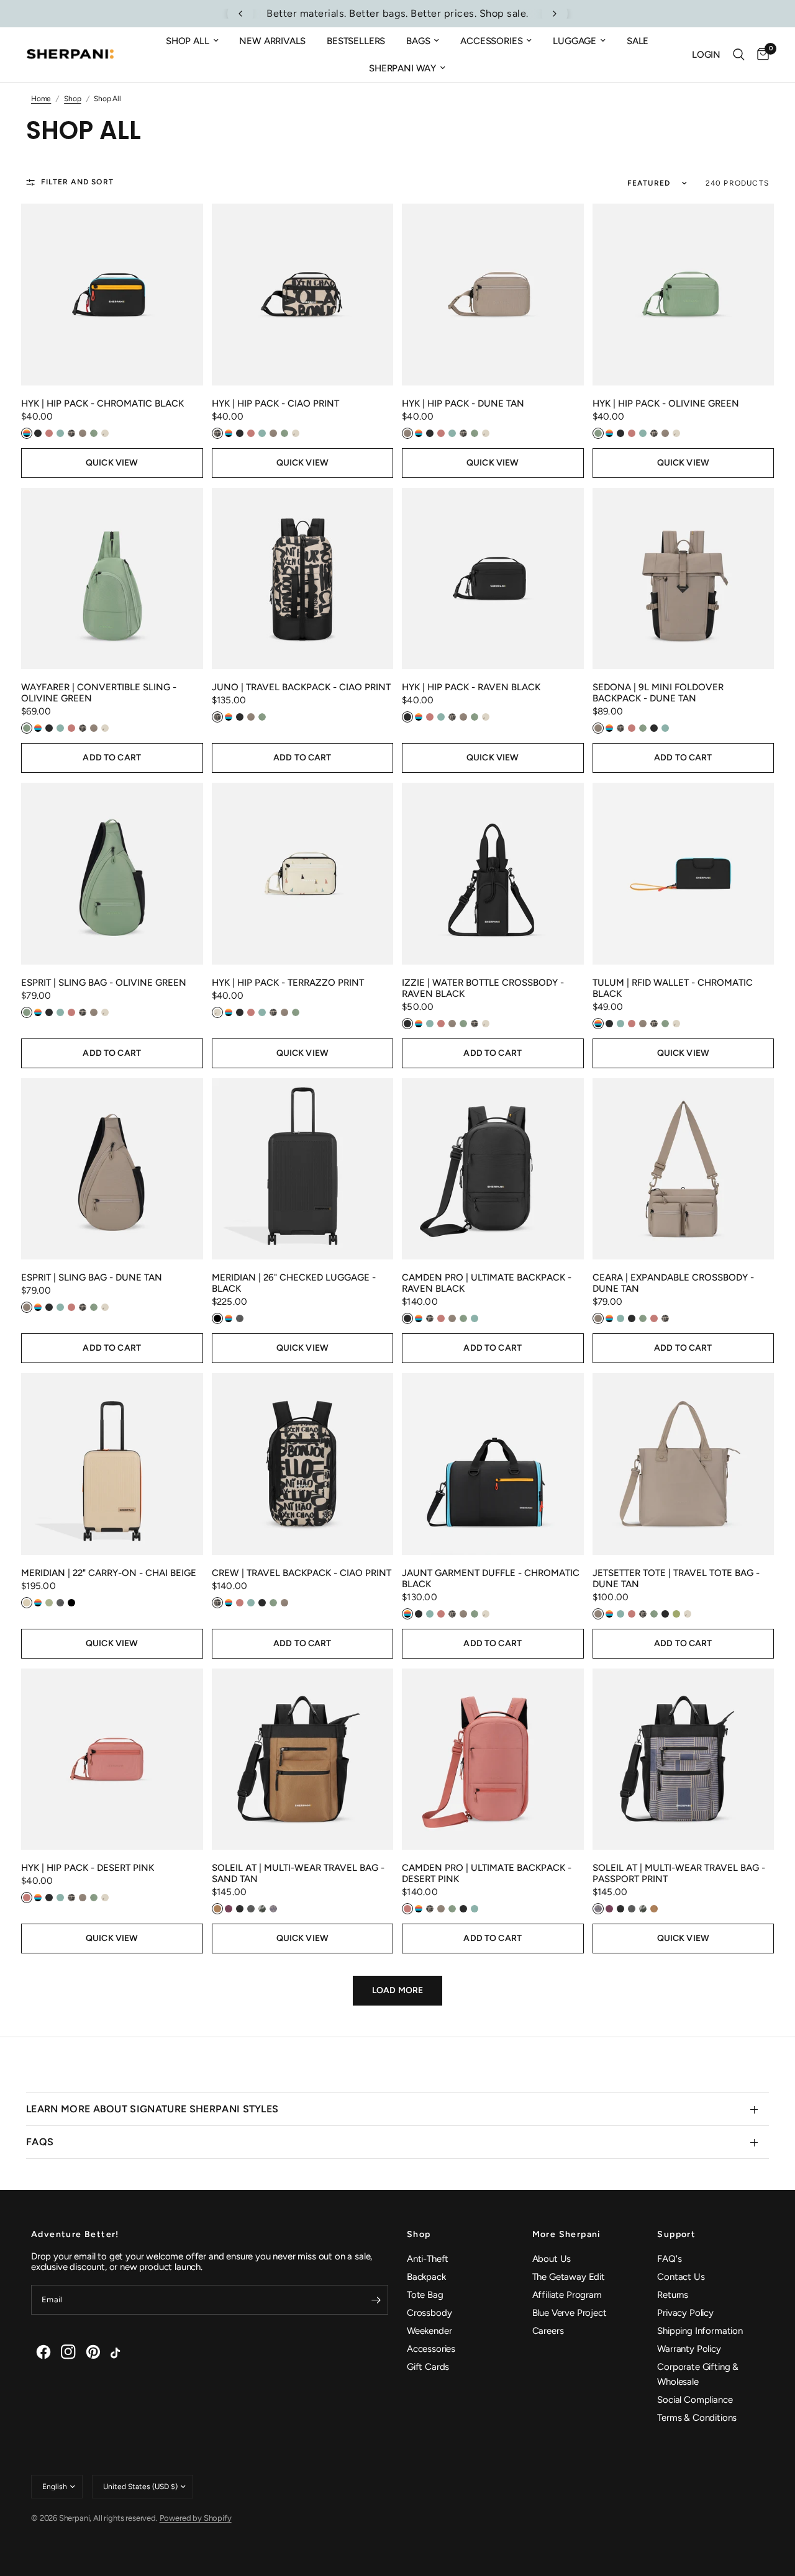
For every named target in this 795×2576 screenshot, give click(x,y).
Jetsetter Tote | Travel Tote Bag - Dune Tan (676, 1578)
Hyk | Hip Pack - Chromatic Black (102, 403)
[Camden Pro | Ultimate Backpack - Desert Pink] (493, 1759)
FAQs (40, 2142)
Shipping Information (700, 2331)
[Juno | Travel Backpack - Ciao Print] (303, 579)
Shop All (188, 41)
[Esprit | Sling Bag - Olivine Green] (112, 874)
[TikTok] (118, 2352)
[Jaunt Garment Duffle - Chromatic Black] (493, 1464)
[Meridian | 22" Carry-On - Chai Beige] (112, 1464)
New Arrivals (272, 41)
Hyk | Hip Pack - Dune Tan (463, 403)
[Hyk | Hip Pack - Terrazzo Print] (303, 874)
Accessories (491, 41)
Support (676, 2235)
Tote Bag (425, 2295)
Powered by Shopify (196, 2518)
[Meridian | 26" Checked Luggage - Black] (303, 1169)
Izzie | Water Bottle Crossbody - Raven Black (483, 988)
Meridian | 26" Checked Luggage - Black (294, 1283)
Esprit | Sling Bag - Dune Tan (92, 1277)
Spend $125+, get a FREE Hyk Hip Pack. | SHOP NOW (399, 13)
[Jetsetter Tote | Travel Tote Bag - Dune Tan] (684, 1464)
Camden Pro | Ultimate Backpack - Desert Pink (487, 1873)
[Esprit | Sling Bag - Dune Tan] (112, 1169)
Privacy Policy (685, 2313)
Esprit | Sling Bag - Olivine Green (104, 983)
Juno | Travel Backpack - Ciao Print (301, 687)
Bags (418, 41)
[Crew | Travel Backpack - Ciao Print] (303, 1464)
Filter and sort (77, 182)
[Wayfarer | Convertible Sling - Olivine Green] (112, 579)
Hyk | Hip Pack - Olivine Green (666, 403)
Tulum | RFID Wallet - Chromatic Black (673, 988)
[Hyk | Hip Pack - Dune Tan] (493, 295)
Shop (419, 2235)
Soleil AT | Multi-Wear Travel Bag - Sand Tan (298, 1873)
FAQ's (669, 2259)
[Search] (739, 55)
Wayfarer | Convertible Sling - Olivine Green (99, 693)
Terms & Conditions (697, 2418)
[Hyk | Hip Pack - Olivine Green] (684, 295)
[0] (760, 55)
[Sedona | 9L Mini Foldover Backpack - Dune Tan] (684, 579)
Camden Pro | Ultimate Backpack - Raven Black (487, 1283)
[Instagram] (68, 2352)
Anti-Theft (428, 2259)
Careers (548, 2331)
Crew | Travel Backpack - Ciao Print (302, 1573)
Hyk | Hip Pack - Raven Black (471, 687)
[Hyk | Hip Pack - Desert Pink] (112, 1759)
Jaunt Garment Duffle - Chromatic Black (491, 1578)
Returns (673, 2295)
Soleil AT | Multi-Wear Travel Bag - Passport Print (679, 1873)
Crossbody (429, 2313)
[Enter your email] (376, 2300)
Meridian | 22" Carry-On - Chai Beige (109, 1573)
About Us (552, 2259)
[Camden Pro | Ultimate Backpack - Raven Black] (493, 1169)
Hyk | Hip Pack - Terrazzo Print (288, 983)
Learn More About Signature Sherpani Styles (152, 2109)
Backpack (426, 2277)
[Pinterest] (93, 2352)
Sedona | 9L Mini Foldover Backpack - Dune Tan (658, 693)
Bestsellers (356, 41)
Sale (638, 41)
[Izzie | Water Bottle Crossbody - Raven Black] (493, 874)
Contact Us (681, 2277)
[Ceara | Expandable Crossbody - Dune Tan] (684, 1169)
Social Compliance (695, 2400)
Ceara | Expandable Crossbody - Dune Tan (673, 1283)
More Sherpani (567, 2235)
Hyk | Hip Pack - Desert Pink (88, 1868)
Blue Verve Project (570, 2313)
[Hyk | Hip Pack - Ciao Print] (303, 295)
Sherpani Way (402, 68)
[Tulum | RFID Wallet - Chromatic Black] (684, 874)
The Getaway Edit (569, 2277)
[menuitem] (192, 41)
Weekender (429, 2331)
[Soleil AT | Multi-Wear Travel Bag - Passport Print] (684, 1759)
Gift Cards (428, 2367)
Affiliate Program (567, 2295)
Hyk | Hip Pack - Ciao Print (275, 403)
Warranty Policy (689, 2349)
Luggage (575, 41)
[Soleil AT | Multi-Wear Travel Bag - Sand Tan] (303, 1759)
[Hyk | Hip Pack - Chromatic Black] (112, 295)
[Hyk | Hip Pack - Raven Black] (493, 579)
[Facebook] (43, 2352)
